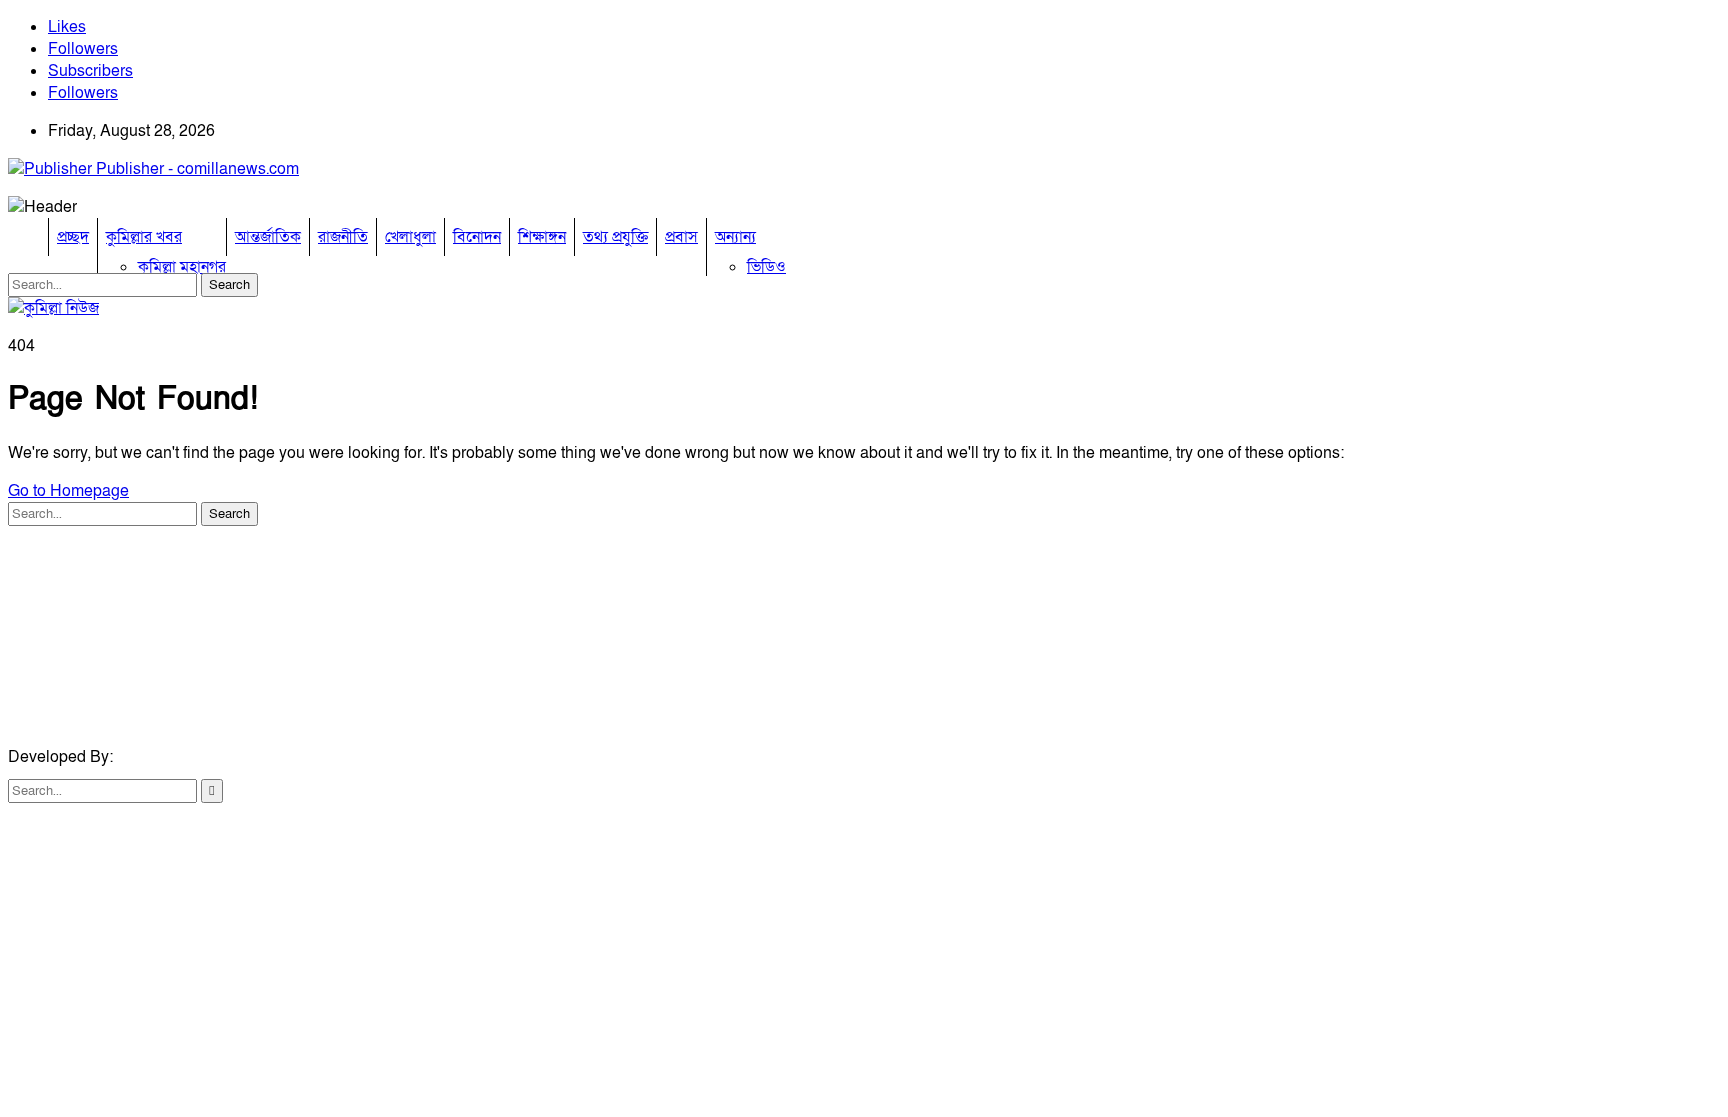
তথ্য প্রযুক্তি (615, 237)
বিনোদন (477, 237)
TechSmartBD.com (184, 757)
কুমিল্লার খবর (144, 237)
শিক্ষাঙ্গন (542, 237)
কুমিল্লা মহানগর (182, 267)
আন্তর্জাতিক (268, 237)
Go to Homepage (68, 491)
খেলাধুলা (410, 237)
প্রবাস (681, 237)
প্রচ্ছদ (73, 237)
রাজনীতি (343, 237)
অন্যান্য (735, 237)
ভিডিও (766, 267)
